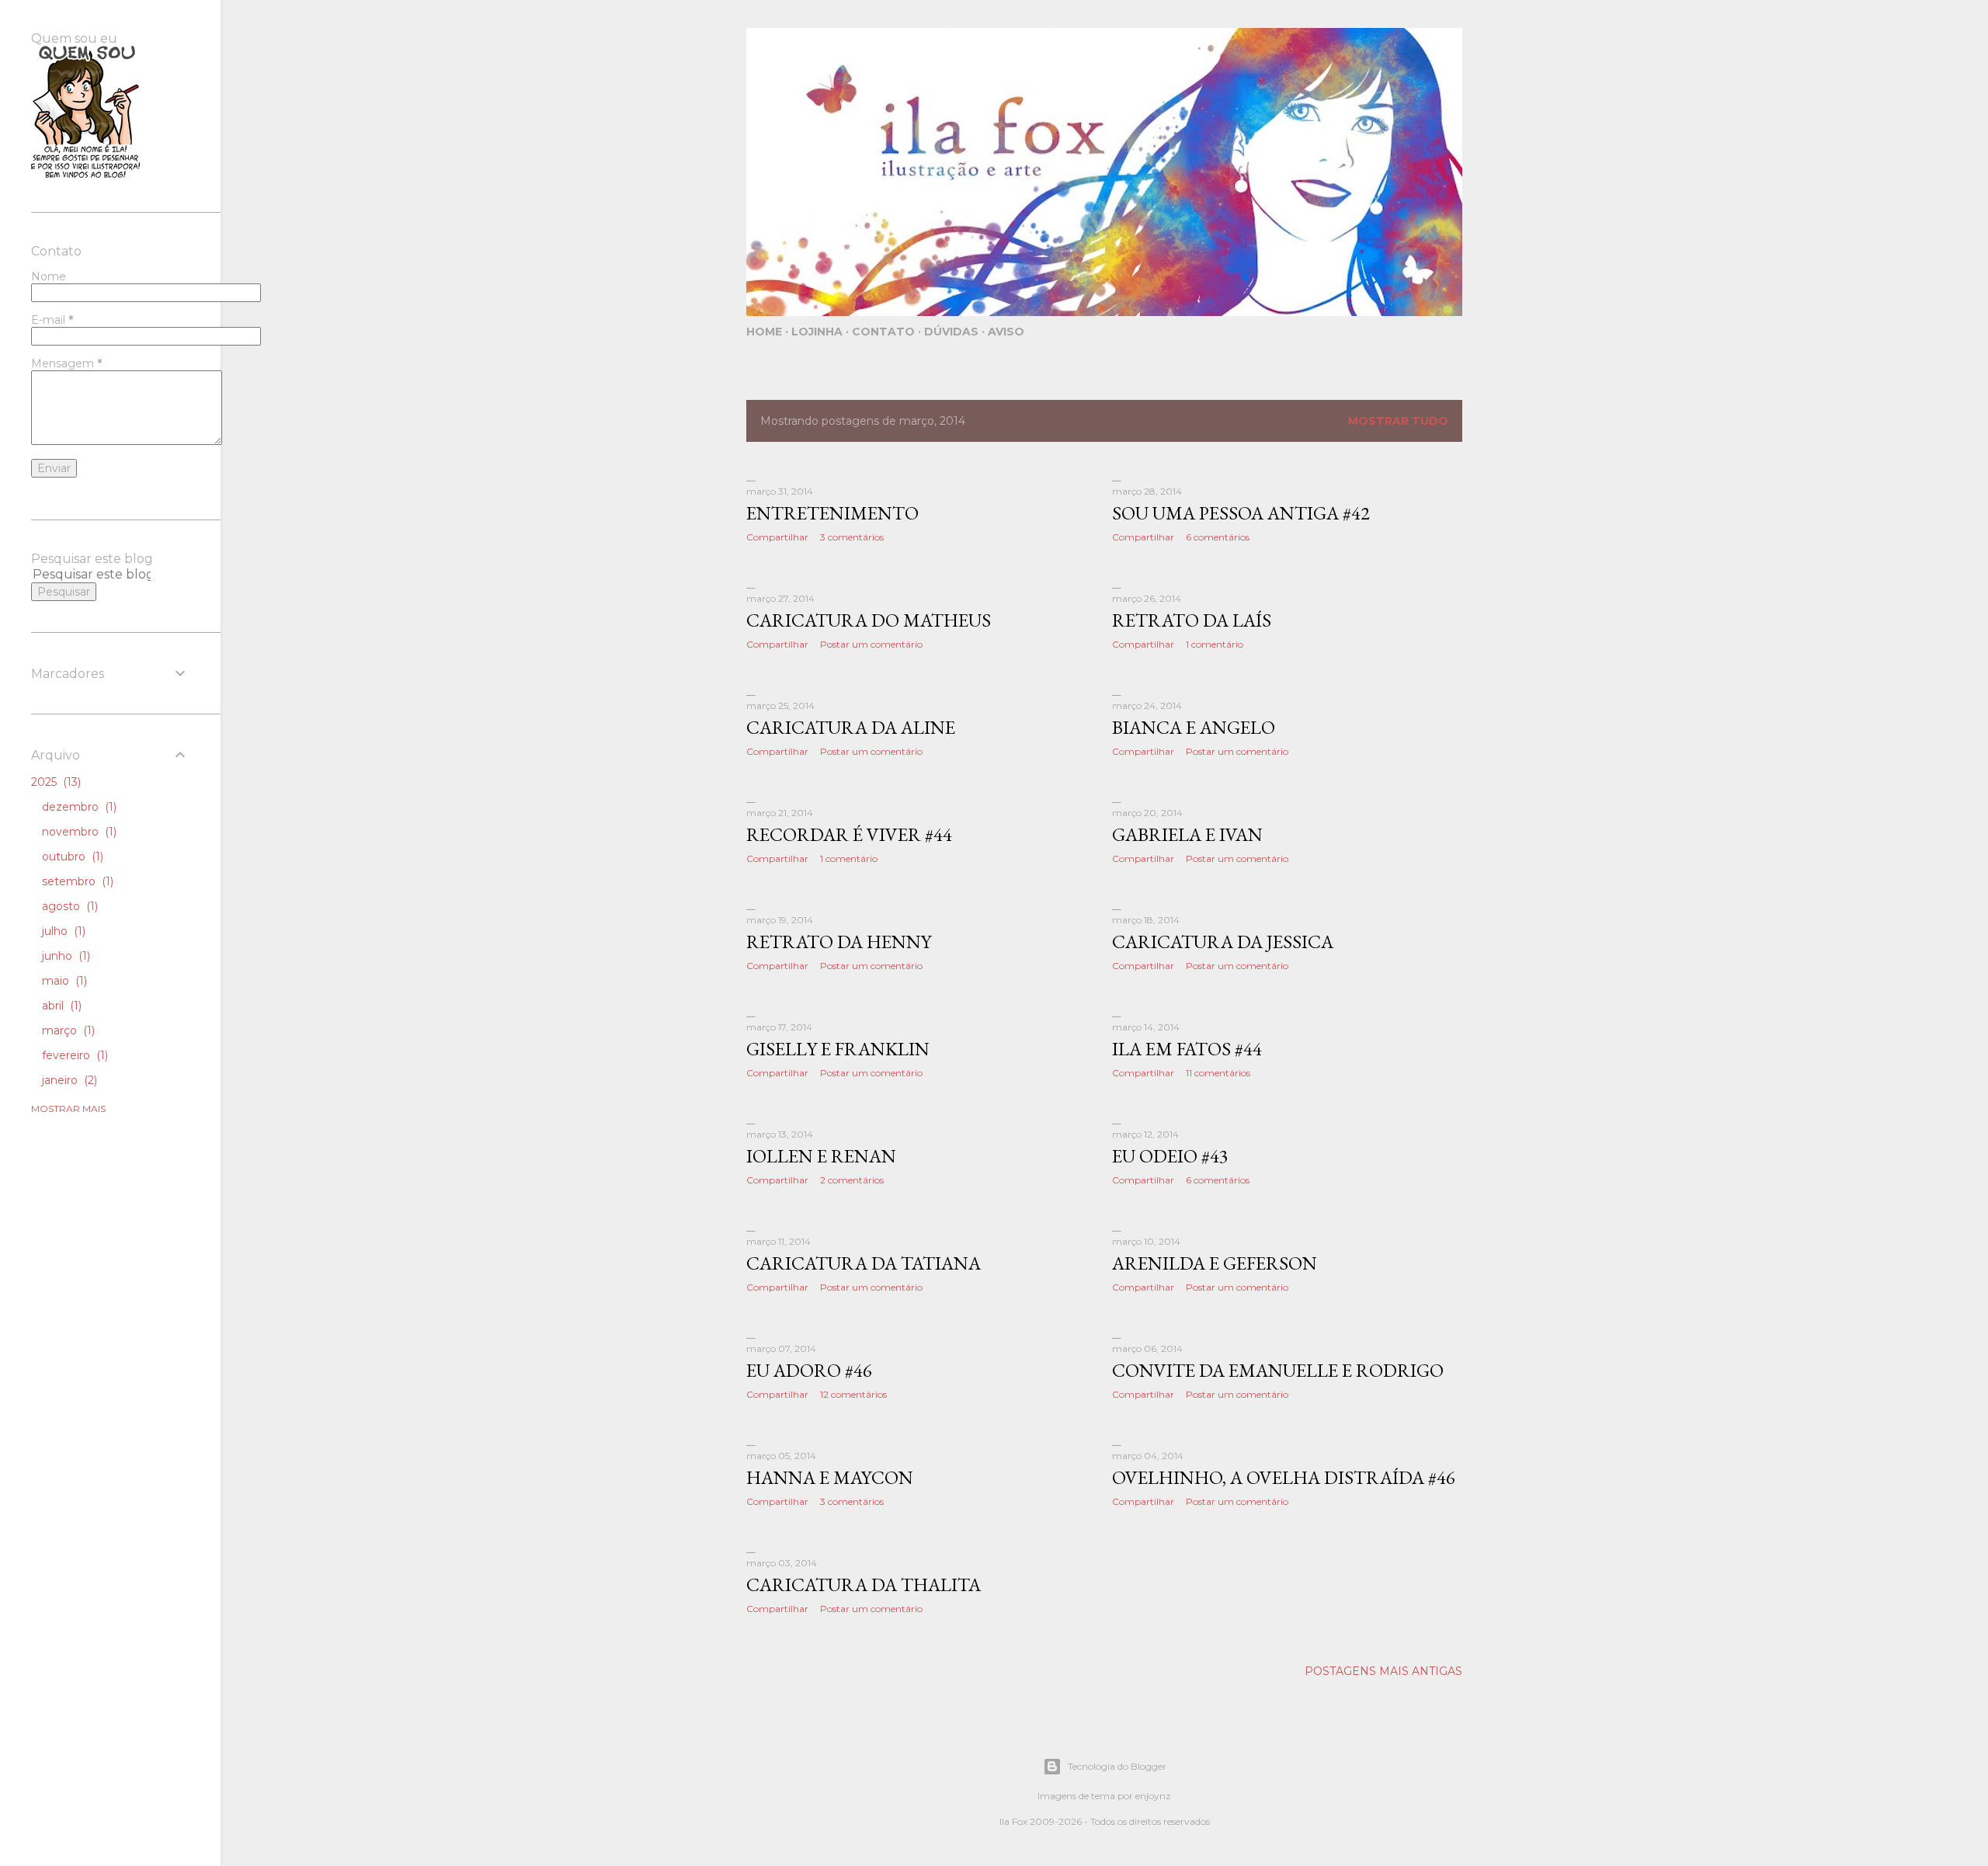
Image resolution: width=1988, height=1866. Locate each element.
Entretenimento (832, 513)
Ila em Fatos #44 (1187, 1049)
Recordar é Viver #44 (849, 834)
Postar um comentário (871, 644)
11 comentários (1218, 1073)
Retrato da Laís (1192, 620)
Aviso (1006, 332)
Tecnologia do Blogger (1117, 1766)
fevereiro (73, 1055)
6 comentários (1218, 537)
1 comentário (1215, 644)
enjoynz (1153, 1796)
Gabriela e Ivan (1187, 834)
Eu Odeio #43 (1170, 1156)
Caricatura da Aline (851, 727)
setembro (76, 881)
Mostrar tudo (1398, 421)
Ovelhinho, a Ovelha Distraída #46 (1284, 1477)
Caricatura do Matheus (869, 620)
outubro (71, 857)
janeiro (68, 1080)
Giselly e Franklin (838, 1049)
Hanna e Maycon (830, 1477)
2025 (54, 782)
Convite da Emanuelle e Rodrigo (1278, 1370)
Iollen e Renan (821, 1156)
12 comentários (853, 1394)
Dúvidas (951, 332)
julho (62, 931)
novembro (78, 832)
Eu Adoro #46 (809, 1370)
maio (63, 981)
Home (764, 332)
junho (64, 956)
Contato (883, 332)
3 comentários (852, 537)
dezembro (78, 807)
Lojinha (817, 332)
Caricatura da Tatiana (864, 1263)
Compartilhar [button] (777, 537)
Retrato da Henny (839, 942)
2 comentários (852, 1180)
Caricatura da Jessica (1223, 942)
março (67, 1030)
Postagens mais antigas (1383, 1671)
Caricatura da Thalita (864, 1585)
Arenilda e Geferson (1215, 1263)
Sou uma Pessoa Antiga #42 (1241, 513)
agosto (68, 906)
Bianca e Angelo (1194, 727)
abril (60, 1006)
